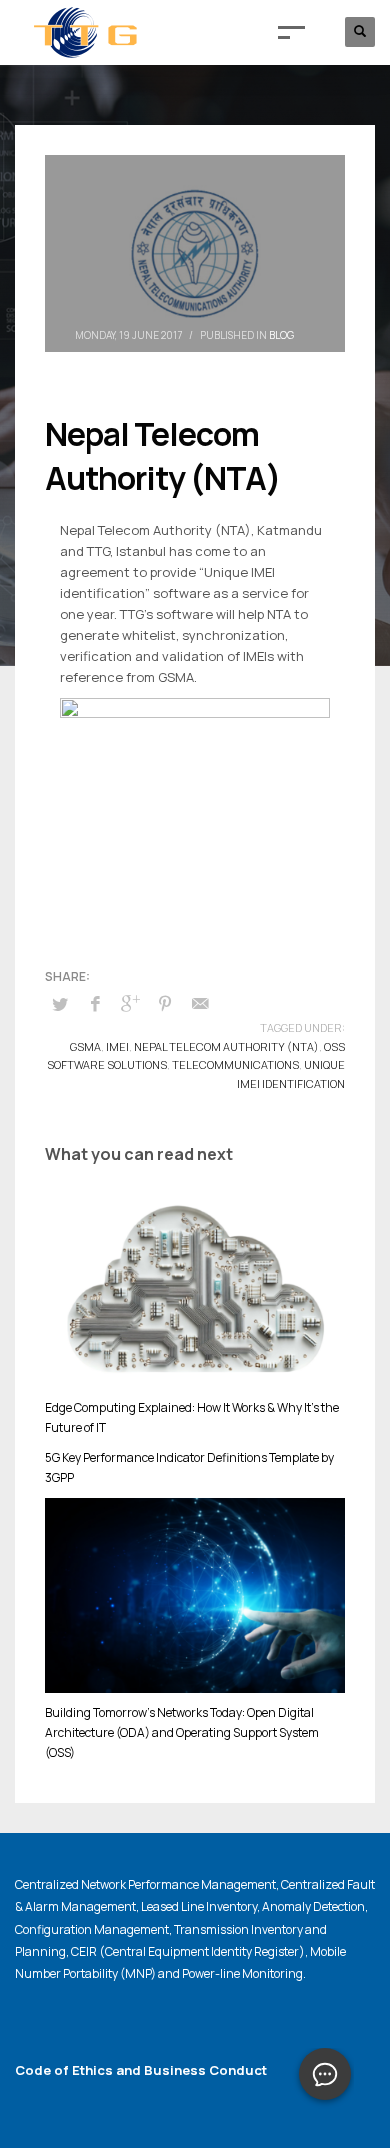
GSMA (85, 1046)
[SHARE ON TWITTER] (60, 1004)
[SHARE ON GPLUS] (130, 1003)
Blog (281, 335)
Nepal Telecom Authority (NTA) (226, 1046)
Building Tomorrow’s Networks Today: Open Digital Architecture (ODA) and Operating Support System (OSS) (182, 1732)
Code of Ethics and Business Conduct (141, 2070)
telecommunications (235, 1064)
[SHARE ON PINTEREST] (165, 1003)
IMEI (117, 1046)
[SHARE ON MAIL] (200, 1003)
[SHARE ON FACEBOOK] (95, 1003)
